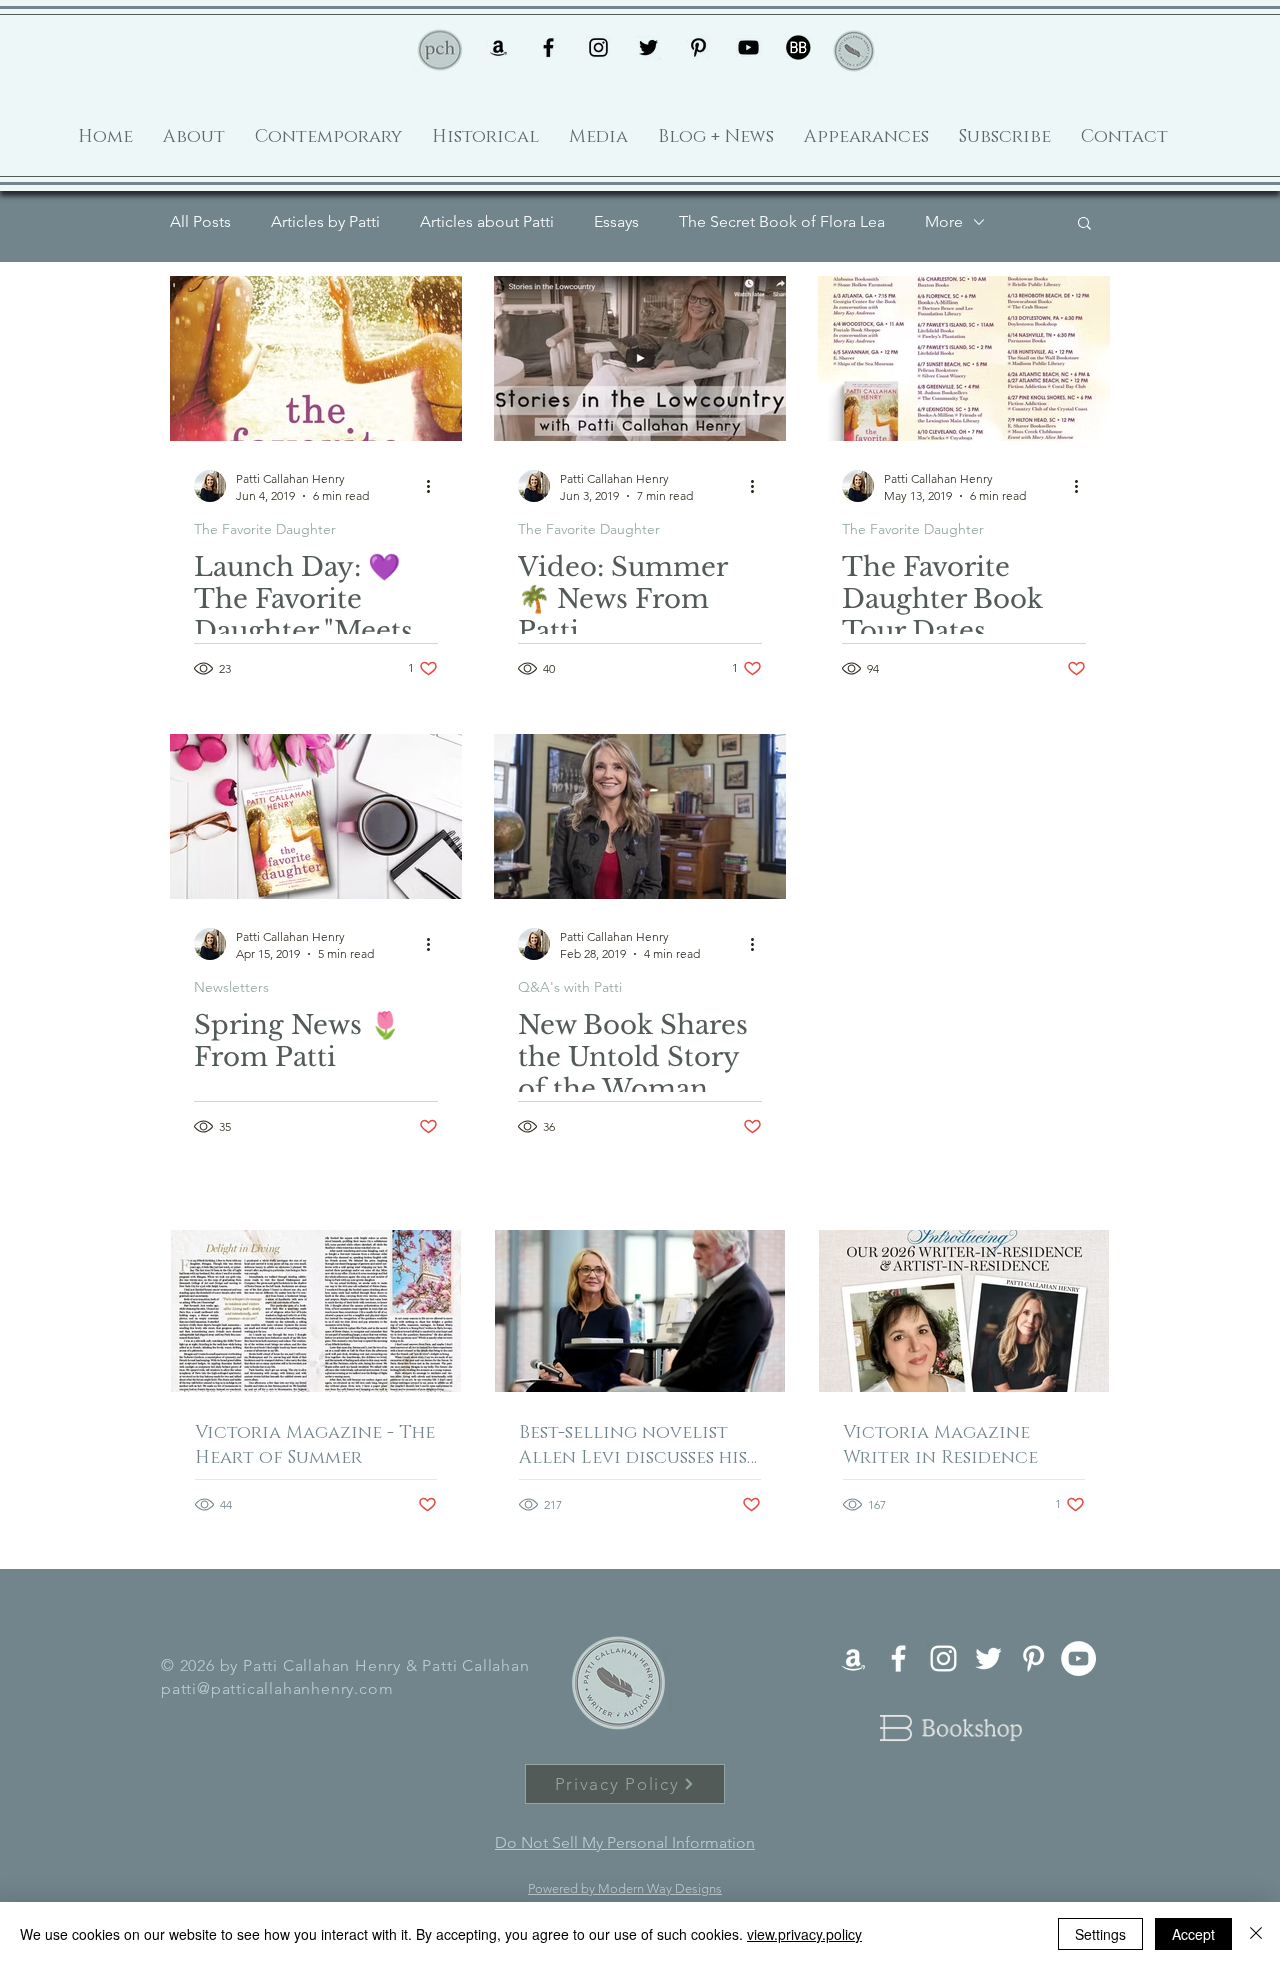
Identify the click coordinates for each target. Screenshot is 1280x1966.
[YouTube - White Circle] (1078, 1658)
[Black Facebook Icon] (548, 47)
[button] (1084, 224)
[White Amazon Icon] (853, 1658)
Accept (1193, 1934)
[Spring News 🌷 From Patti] (316, 816)
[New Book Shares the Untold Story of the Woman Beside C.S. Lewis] (640, 816)
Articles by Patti (325, 221)
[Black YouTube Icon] (748, 47)
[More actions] (435, 486)
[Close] (1256, 1934)
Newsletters (231, 987)
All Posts (200, 221)
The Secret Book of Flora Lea (782, 221)
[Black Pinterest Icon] (698, 47)
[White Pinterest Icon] (1033, 1658)
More (944, 221)
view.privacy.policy (804, 1934)
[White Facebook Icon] (898, 1658)
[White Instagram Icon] (943, 1658)
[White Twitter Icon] (988, 1658)
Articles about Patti (487, 221)
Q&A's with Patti (570, 987)
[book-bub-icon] (798, 47)
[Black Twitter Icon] (648, 47)
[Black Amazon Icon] (498, 47)
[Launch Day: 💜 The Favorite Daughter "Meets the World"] (316, 358)
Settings (1100, 1934)
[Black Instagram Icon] (598, 47)
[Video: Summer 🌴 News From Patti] (640, 358)
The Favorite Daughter (265, 529)
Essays (616, 221)
